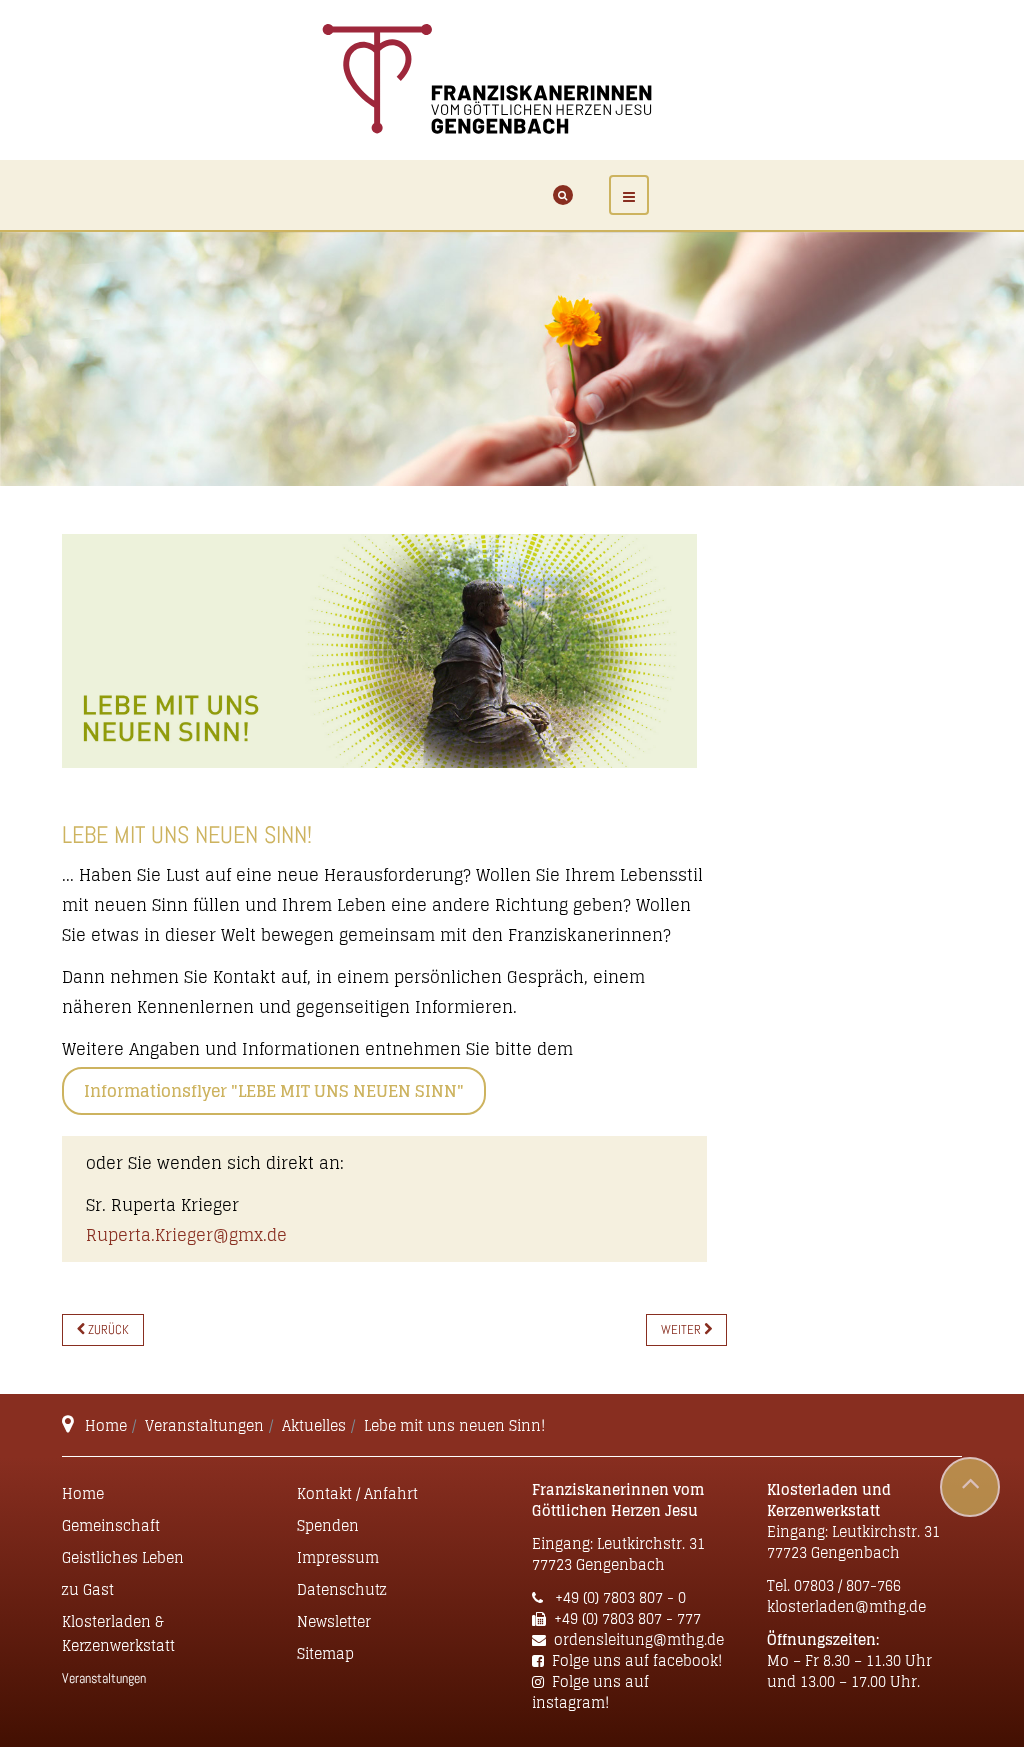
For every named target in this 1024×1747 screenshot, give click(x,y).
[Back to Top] (970, 1487)
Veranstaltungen (204, 1425)
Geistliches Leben (123, 1557)
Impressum (338, 1557)
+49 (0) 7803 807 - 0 (618, 1597)
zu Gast (88, 1589)
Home (106, 1425)
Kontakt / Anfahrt (357, 1493)
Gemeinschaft (111, 1525)
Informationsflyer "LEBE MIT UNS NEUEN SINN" (274, 1091)
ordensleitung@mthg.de (639, 1639)
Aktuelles (314, 1425)
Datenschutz (342, 1589)
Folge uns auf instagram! (590, 1692)
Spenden (328, 1525)
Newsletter (334, 1621)
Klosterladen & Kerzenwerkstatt (118, 1633)
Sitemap (325, 1653)
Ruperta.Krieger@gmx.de (186, 1235)
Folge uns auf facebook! (637, 1660)
